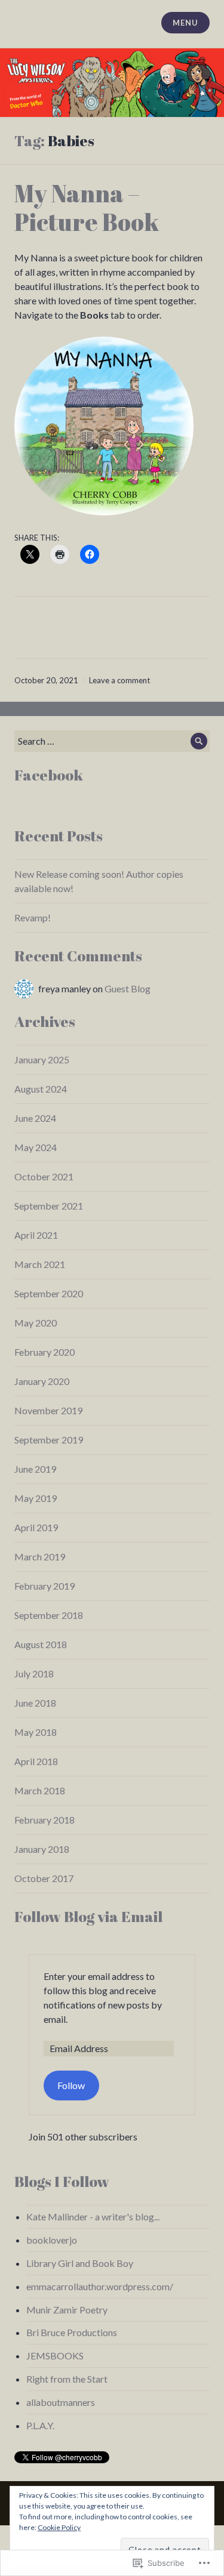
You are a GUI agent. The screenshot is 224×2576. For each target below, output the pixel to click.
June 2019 (35, 1469)
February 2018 (45, 1820)
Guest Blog (128, 988)
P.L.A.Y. (40, 2425)
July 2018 (34, 1673)
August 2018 (41, 1644)
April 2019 (36, 1527)
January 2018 (42, 1849)
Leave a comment (119, 680)
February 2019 (45, 1586)
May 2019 (36, 1498)
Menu (185, 23)
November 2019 (48, 1410)
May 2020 (36, 1323)
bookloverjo (52, 2240)
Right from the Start (67, 2379)
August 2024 (41, 1089)
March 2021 (40, 1264)
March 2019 (40, 1557)
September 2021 (49, 1206)
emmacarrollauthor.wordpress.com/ (100, 2286)
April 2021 (36, 1235)
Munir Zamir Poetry (67, 2310)
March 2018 (40, 1790)
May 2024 (36, 1147)
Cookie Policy (59, 2527)
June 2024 (35, 1118)
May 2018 (36, 1732)
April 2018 (36, 1761)
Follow (71, 2085)
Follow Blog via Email (88, 1916)
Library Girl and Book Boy (80, 2263)
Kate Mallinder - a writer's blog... (93, 2216)
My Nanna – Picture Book (87, 208)
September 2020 (49, 1293)
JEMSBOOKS (55, 2356)
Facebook (49, 775)
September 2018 (49, 1615)
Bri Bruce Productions (72, 2332)
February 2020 (45, 1352)
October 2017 (44, 1878)
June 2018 (35, 1703)
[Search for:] (112, 741)
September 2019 (49, 1440)
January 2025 (42, 1059)
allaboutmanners (61, 2402)
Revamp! (33, 917)
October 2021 (44, 1176)
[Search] (199, 741)
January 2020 (42, 1381)
